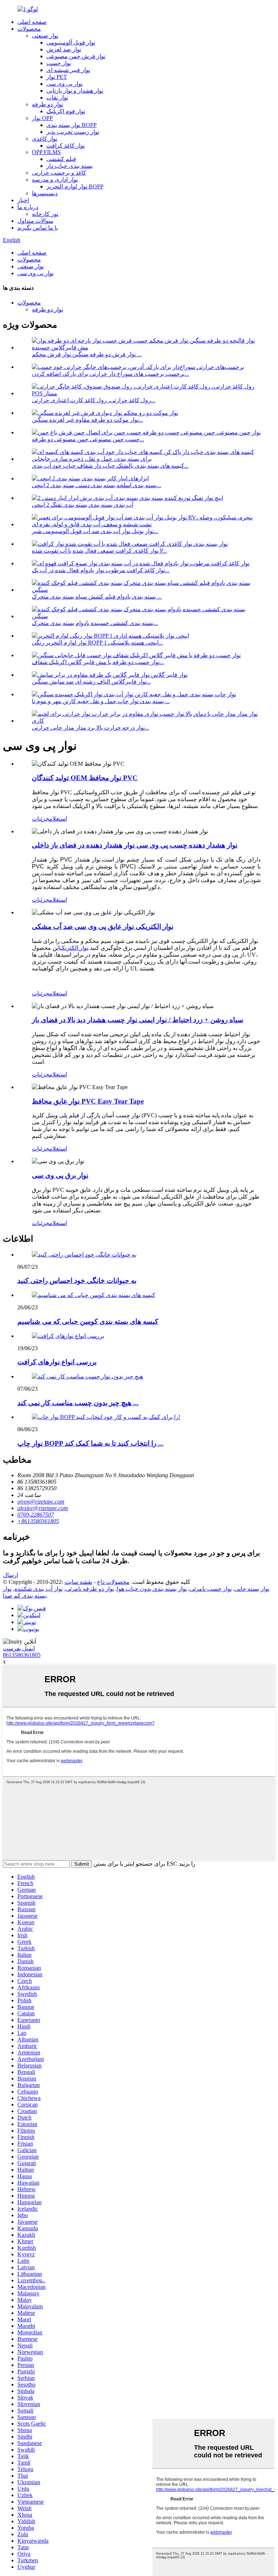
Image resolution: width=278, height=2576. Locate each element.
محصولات (29, 29)
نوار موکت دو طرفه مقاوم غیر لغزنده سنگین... (87, 420)
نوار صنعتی (45, 36)
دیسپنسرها (45, 193)
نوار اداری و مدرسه (55, 180)
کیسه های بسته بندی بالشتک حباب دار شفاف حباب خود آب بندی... (110, 466)
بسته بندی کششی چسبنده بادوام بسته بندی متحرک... (95, 623)
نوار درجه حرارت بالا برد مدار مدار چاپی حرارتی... (90, 728)
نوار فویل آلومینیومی (71, 42)
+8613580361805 (38, 1521)
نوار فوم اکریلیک (66, 111)
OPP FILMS (46, 152)
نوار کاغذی (45, 139)
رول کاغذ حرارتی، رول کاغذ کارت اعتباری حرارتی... (94, 400)
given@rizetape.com (41, 1502)
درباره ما (28, 207)
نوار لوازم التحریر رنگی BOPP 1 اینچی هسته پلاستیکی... (97, 643)
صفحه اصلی (32, 22)
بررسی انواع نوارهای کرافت (57, 1362)
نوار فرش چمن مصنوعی (76, 56)
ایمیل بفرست (19, 1648)
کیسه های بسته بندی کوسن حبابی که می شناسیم (88, 1321)
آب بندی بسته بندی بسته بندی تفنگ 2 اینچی (83, 505)
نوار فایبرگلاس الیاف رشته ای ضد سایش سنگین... (91, 682)
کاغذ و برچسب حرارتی (59, 173)
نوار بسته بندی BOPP (71, 125)
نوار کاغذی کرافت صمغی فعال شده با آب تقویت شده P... (99, 551)
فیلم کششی (61, 159)
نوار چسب (59, 63)
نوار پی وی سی (64, 84)
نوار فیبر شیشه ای (68, 70)
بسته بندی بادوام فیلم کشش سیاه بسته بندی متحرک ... (97, 597)
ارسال (10, 1575)
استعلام (58, 819)
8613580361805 (22, 1655)
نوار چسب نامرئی (211, 1589)
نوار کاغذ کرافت (66, 146)
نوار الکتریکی (74, 948)
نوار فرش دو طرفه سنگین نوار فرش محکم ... (87, 354)
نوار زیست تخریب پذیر (73, 132)
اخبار (23, 200)
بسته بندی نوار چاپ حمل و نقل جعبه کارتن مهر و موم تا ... (101, 701)
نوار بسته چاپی (252, 1589)
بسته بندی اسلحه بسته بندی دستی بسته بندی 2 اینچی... (96, 485)
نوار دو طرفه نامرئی (90, 1589)
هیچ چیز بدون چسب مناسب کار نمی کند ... (78, 1403)
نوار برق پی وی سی (60, 1175)
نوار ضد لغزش (64, 49)
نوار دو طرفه (47, 104)
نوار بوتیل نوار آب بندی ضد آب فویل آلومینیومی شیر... (95, 531)
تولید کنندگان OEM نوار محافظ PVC (85, 778)
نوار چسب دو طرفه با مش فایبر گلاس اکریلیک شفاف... (98, 662)
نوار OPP (42, 118)
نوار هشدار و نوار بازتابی (75, 91)
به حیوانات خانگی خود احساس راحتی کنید (77, 1281)
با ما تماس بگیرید (38, 228)
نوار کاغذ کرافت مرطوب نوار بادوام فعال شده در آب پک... (101, 570)
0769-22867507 (36, 1515)
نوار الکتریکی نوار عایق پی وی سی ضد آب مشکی (103, 926)
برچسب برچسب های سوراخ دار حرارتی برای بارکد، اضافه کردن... (110, 374)
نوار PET (57, 77)
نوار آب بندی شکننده (39, 1589)
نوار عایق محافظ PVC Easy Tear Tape (88, 1101)
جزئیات (41, 819)
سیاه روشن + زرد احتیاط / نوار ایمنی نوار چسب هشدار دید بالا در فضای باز (138, 1020)
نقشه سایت (78, 1582)
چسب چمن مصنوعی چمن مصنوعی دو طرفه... (88, 439)
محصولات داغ (113, 1582)
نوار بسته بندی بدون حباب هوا (152, 1589)
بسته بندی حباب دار (69, 166)
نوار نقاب (57, 97)
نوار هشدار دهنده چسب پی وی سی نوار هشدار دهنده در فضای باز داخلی (135, 845)
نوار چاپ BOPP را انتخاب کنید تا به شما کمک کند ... (90, 1443)
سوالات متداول (35, 221)
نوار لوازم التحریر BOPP (75, 186)
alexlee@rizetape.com (43, 1508)
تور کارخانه (45, 214)
